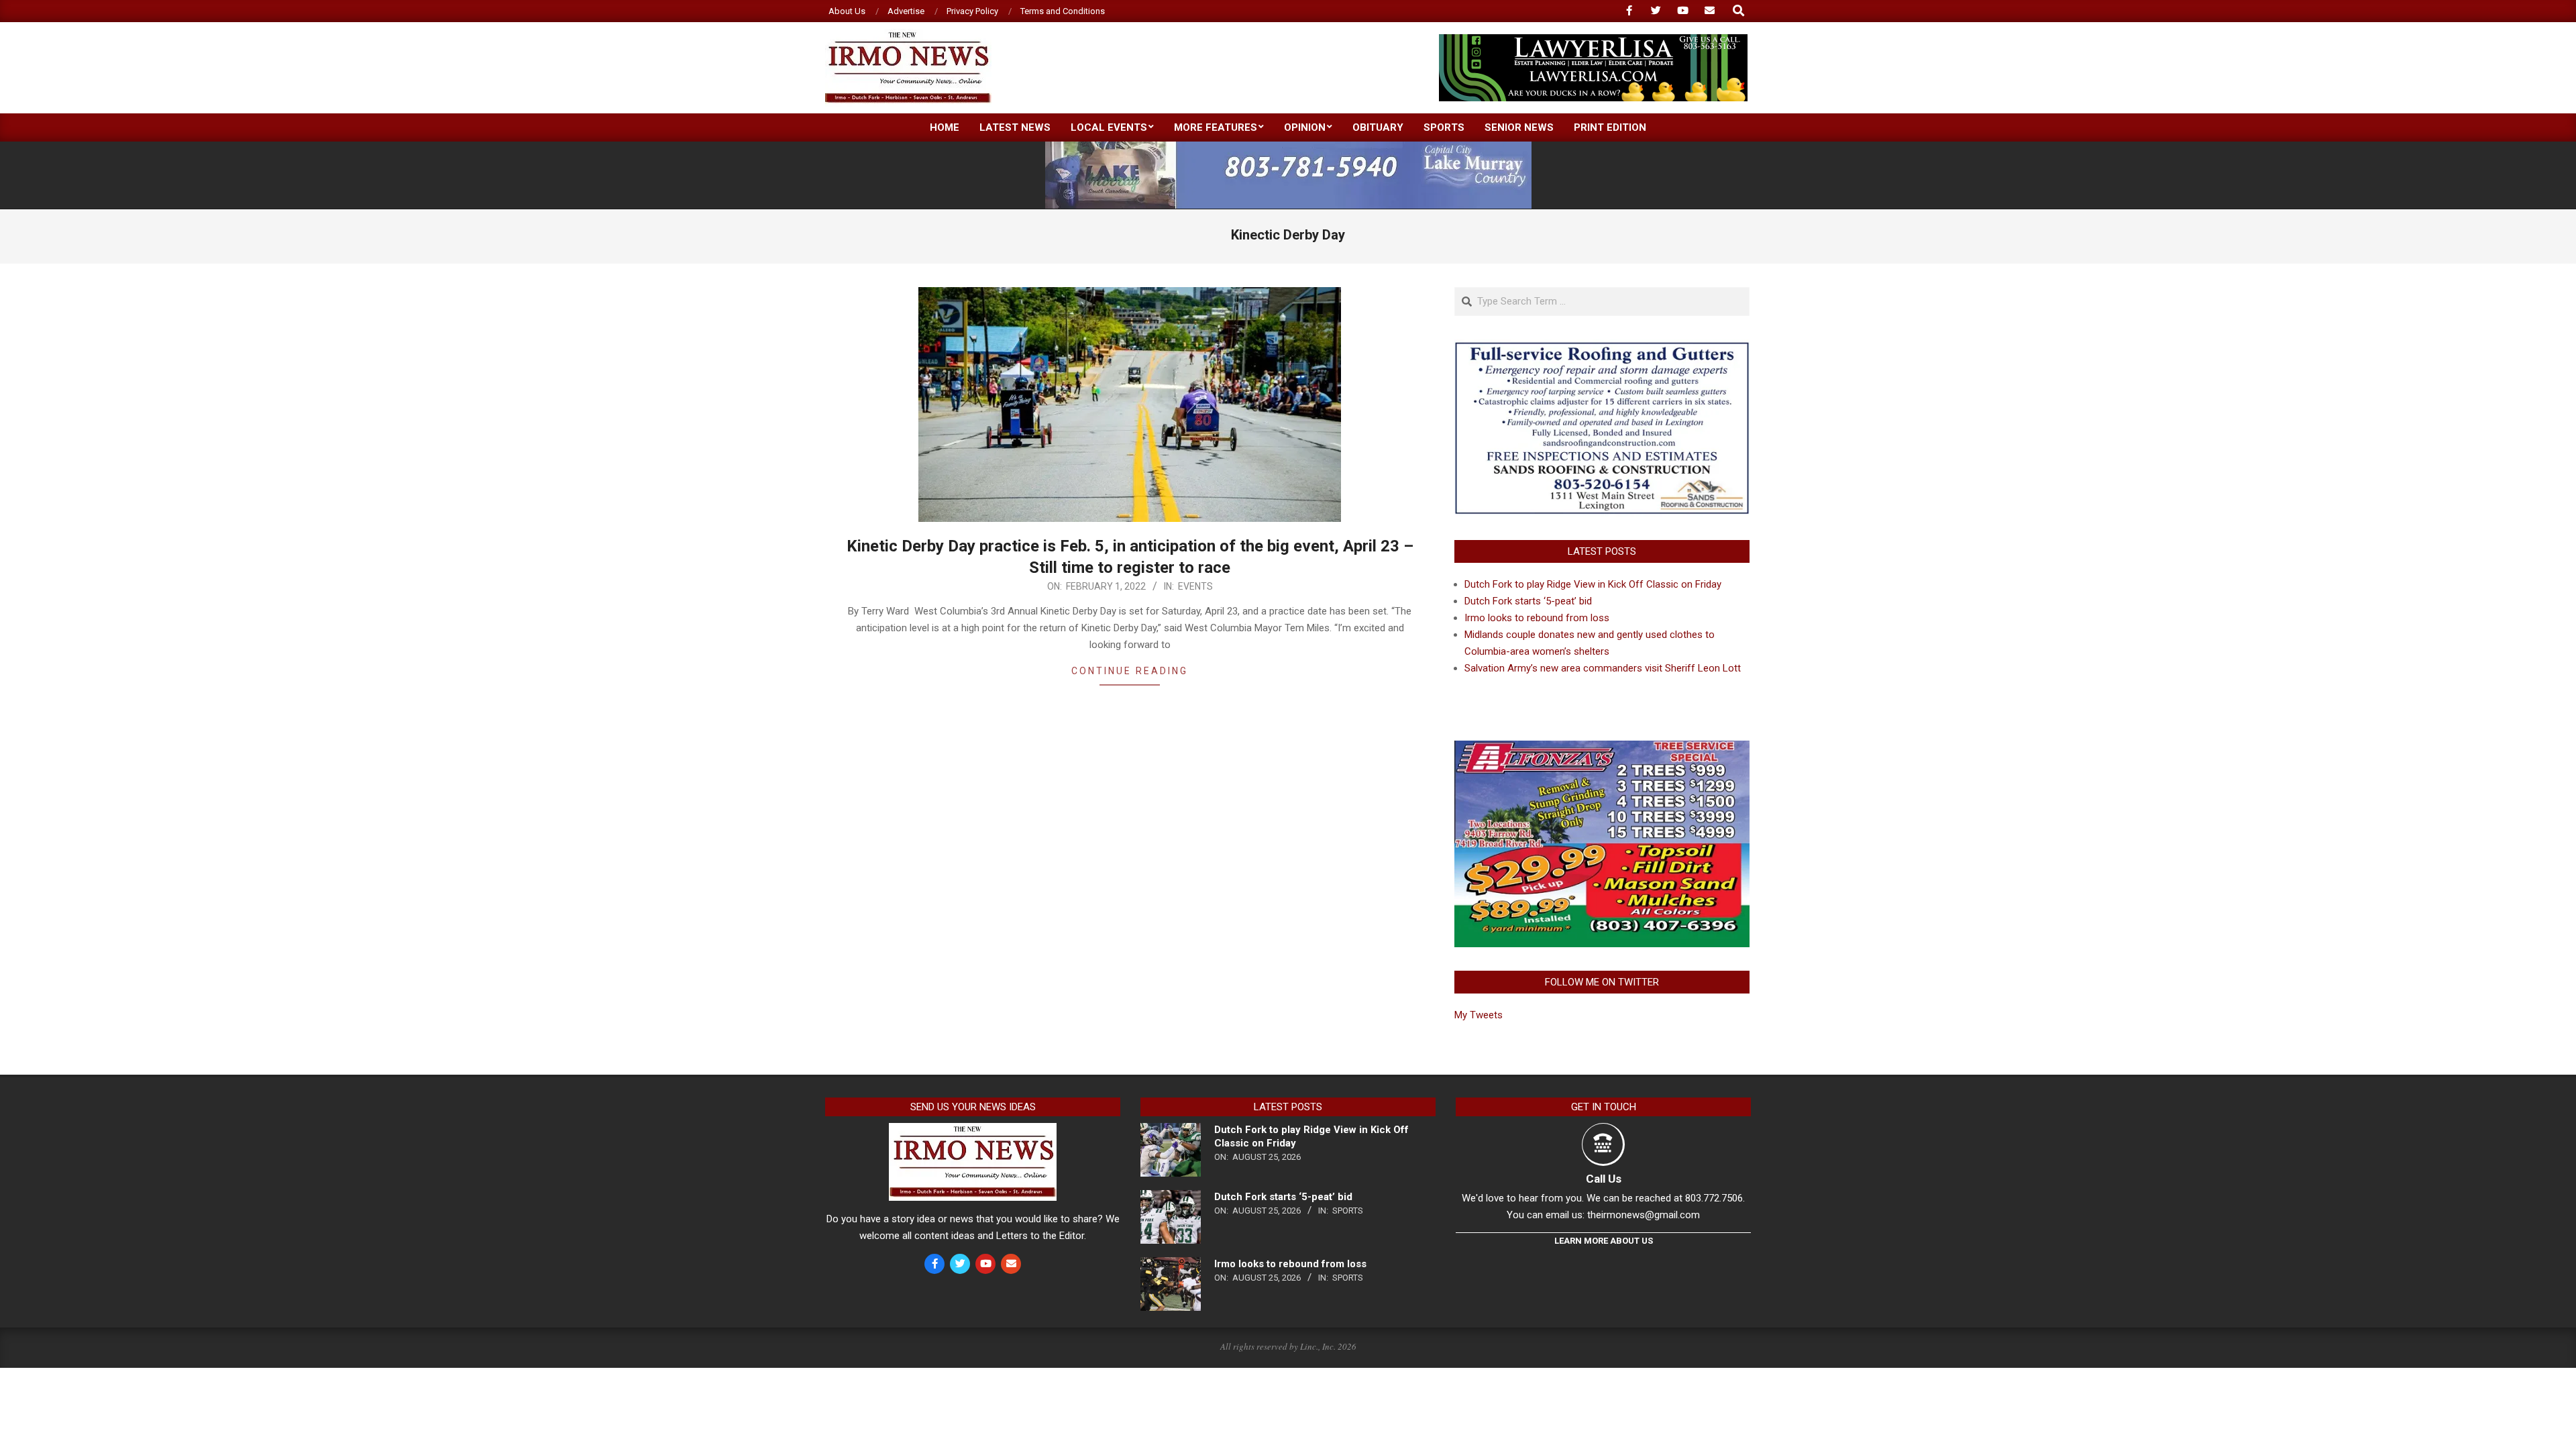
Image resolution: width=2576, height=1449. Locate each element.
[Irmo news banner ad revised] (1593, 40)
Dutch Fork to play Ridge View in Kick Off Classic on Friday (1593, 584)
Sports (1348, 1211)
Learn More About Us (1604, 1241)
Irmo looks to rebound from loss (1537, 618)
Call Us (1604, 1179)
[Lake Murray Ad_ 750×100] (1288, 147)
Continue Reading (1130, 671)
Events (1195, 586)
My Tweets (1479, 1015)
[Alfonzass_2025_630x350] (1602, 749)
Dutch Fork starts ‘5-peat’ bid (1528, 601)
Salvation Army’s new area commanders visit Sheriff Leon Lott (1603, 668)
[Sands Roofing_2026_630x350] (1602, 347)
